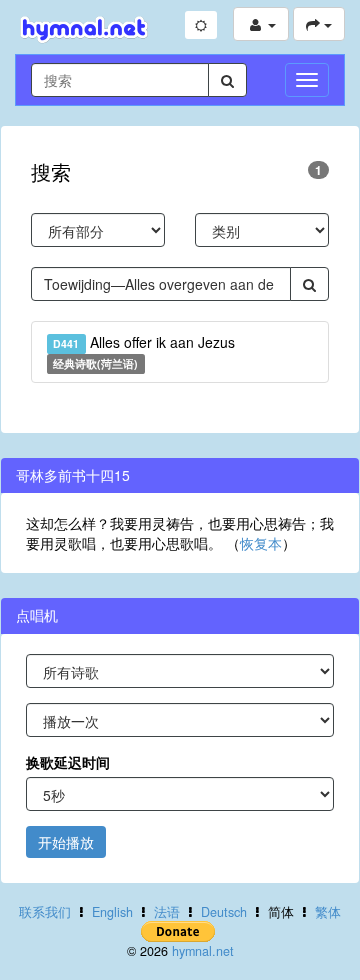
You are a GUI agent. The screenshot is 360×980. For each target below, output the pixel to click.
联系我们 (45, 912)
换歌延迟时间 (68, 762)
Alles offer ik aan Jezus (143, 351)
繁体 (328, 912)
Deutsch (224, 912)
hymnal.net (203, 951)
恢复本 (261, 543)
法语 (167, 912)
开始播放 (66, 842)
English (112, 912)
